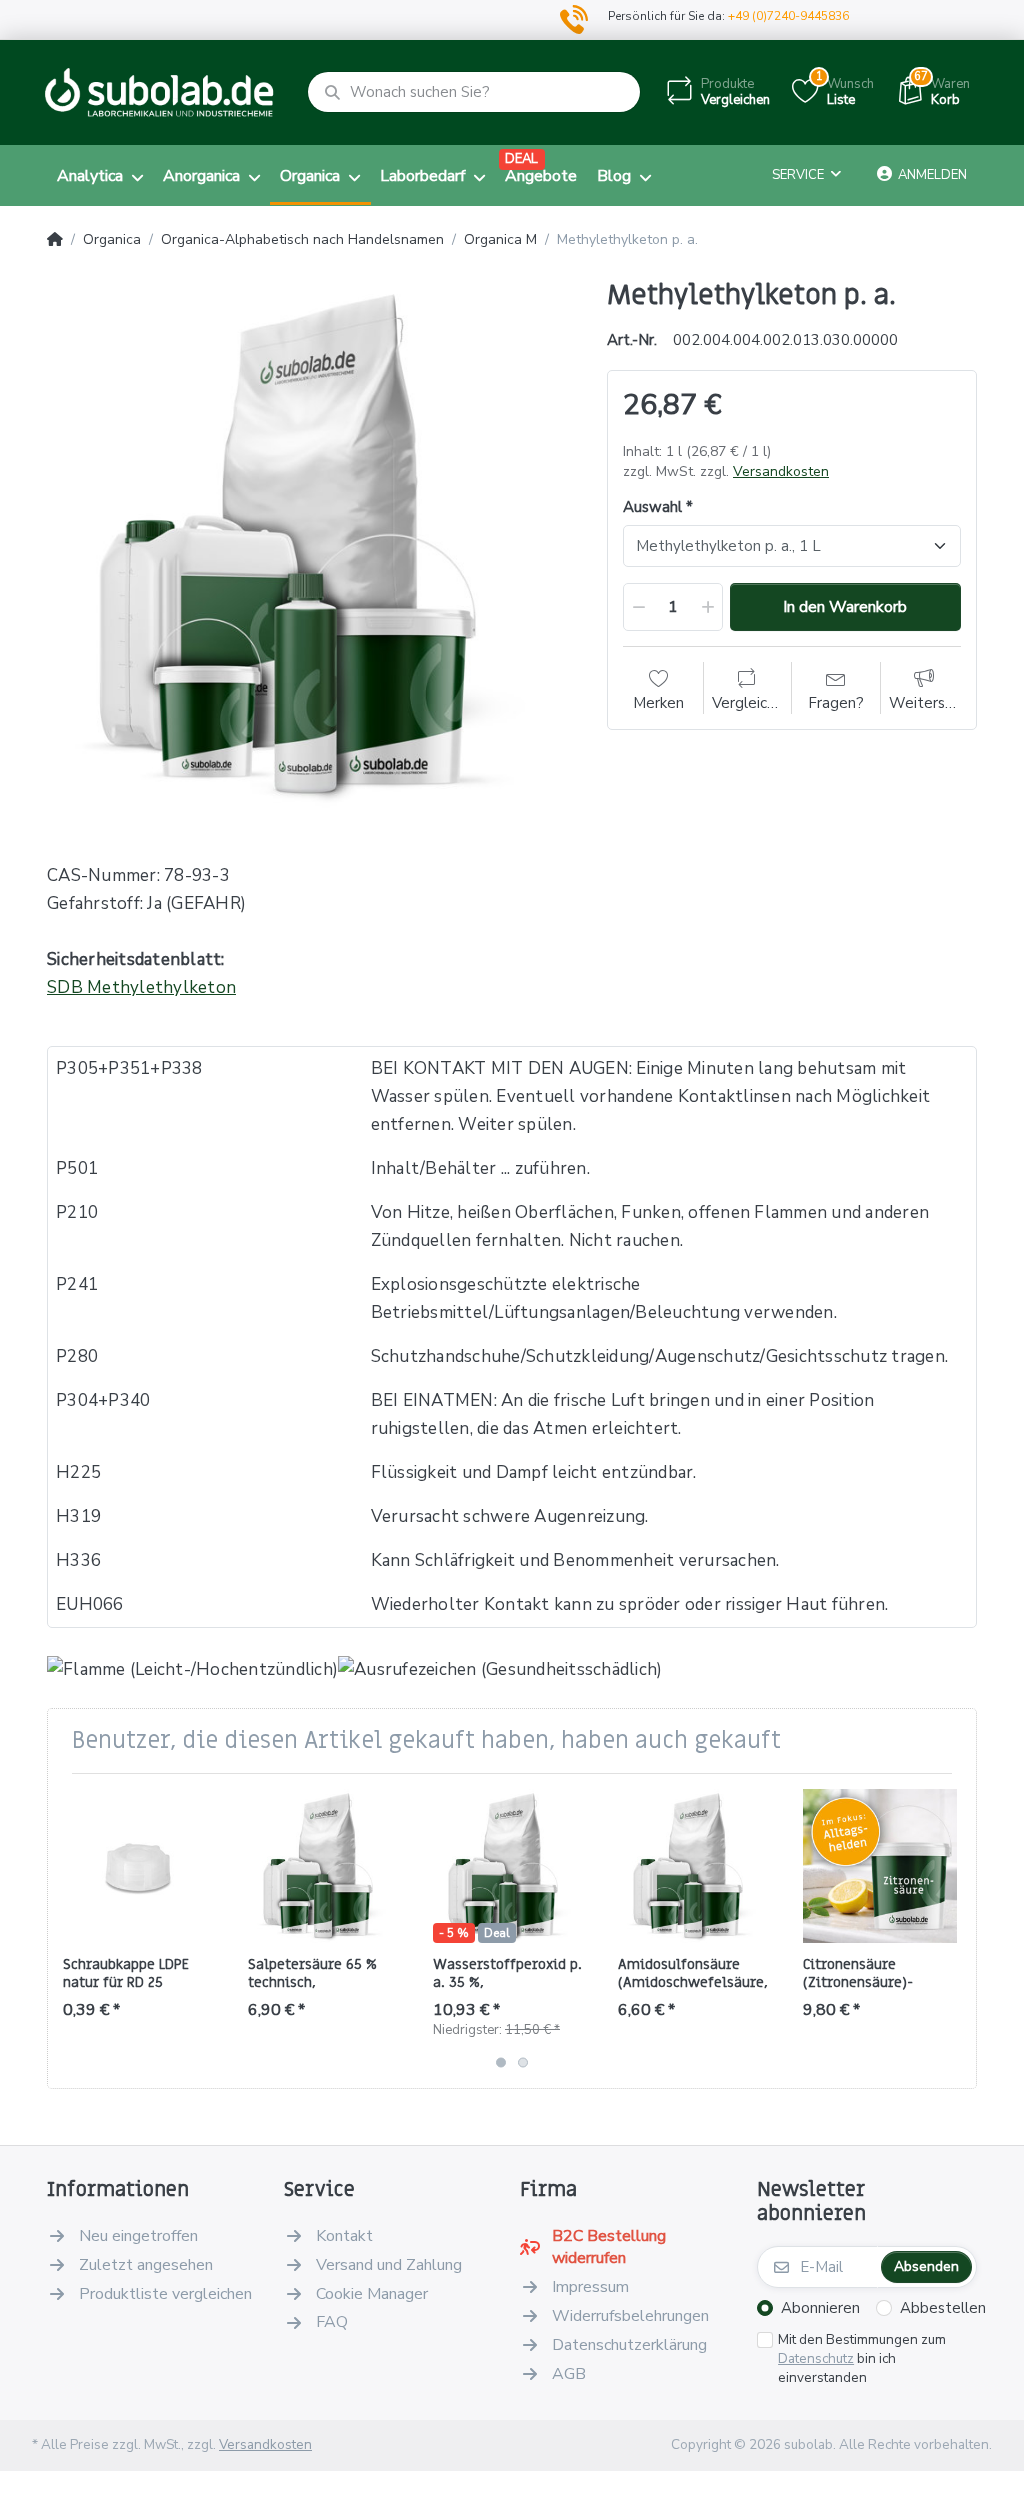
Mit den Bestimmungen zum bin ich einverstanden (862, 2359)
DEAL (521, 159)
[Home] (55, 240)
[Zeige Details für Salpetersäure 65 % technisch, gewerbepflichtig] (325, 1866)
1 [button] (501, 2062)
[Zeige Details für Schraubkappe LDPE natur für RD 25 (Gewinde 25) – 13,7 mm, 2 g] (140, 1866)
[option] (312, 545)
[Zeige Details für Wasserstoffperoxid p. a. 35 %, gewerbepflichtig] (510, 1866)
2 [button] (523, 2062)
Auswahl (652, 507)
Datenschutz (816, 2358)
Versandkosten (781, 471)
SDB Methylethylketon (141, 987)
